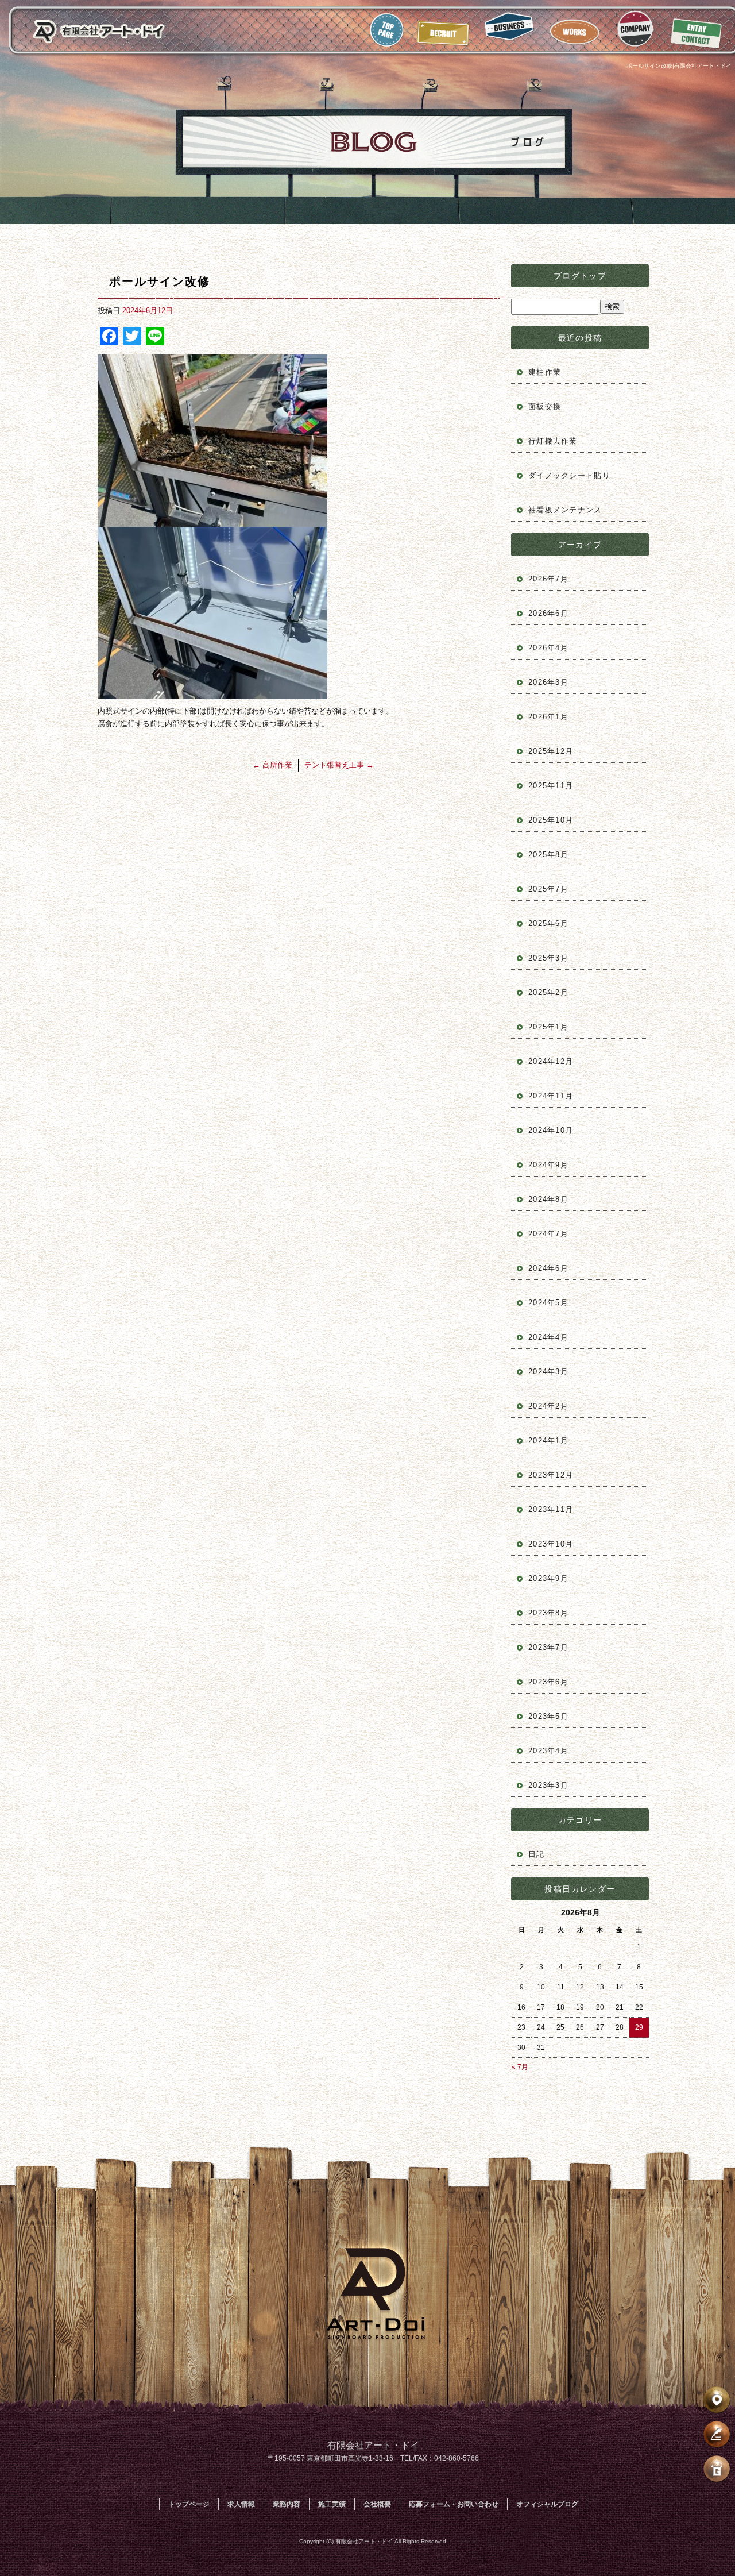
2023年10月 (551, 1544)
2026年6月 (548, 613)
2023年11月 (551, 1509)
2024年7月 (548, 1234)
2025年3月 (548, 958)
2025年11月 (551, 786)
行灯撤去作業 (553, 441)
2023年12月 (551, 1475)
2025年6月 (548, 923)
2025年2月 (548, 992)
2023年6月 (548, 1682)
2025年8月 (548, 855)
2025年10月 (551, 820)
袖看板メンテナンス (565, 510)
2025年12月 (551, 751)
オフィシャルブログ (547, 2504)
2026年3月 (548, 682)
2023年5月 (548, 1716)
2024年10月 (551, 1130)
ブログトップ (580, 276)
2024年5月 (548, 1303)
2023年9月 (548, 1578)
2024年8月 (548, 1199)
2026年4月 (548, 648)
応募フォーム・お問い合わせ (695, 30)
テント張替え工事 (339, 765)
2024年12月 (551, 1061)
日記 (537, 1854)
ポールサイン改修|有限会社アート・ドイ (679, 66)
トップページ (388, 30)
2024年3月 (548, 1372)
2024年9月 (548, 1165)
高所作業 (272, 765)
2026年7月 (548, 579)
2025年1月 (548, 1027)
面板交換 (545, 406)
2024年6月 (548, 1268)
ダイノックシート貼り (569, 475)
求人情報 (444, 30)
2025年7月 (548, 889)
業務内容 (511, 30)
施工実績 (577, 30)
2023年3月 (548, 1785)
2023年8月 (548, 1613)
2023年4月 (548, 1751)
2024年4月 (548, 1337)
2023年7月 (548, 1647)
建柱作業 (545, 372)
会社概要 (635, 30)
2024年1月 (548, 1441)
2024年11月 (551, 1096)
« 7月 (520, 2067)
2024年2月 (548, 1406)
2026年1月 (548, 717)
